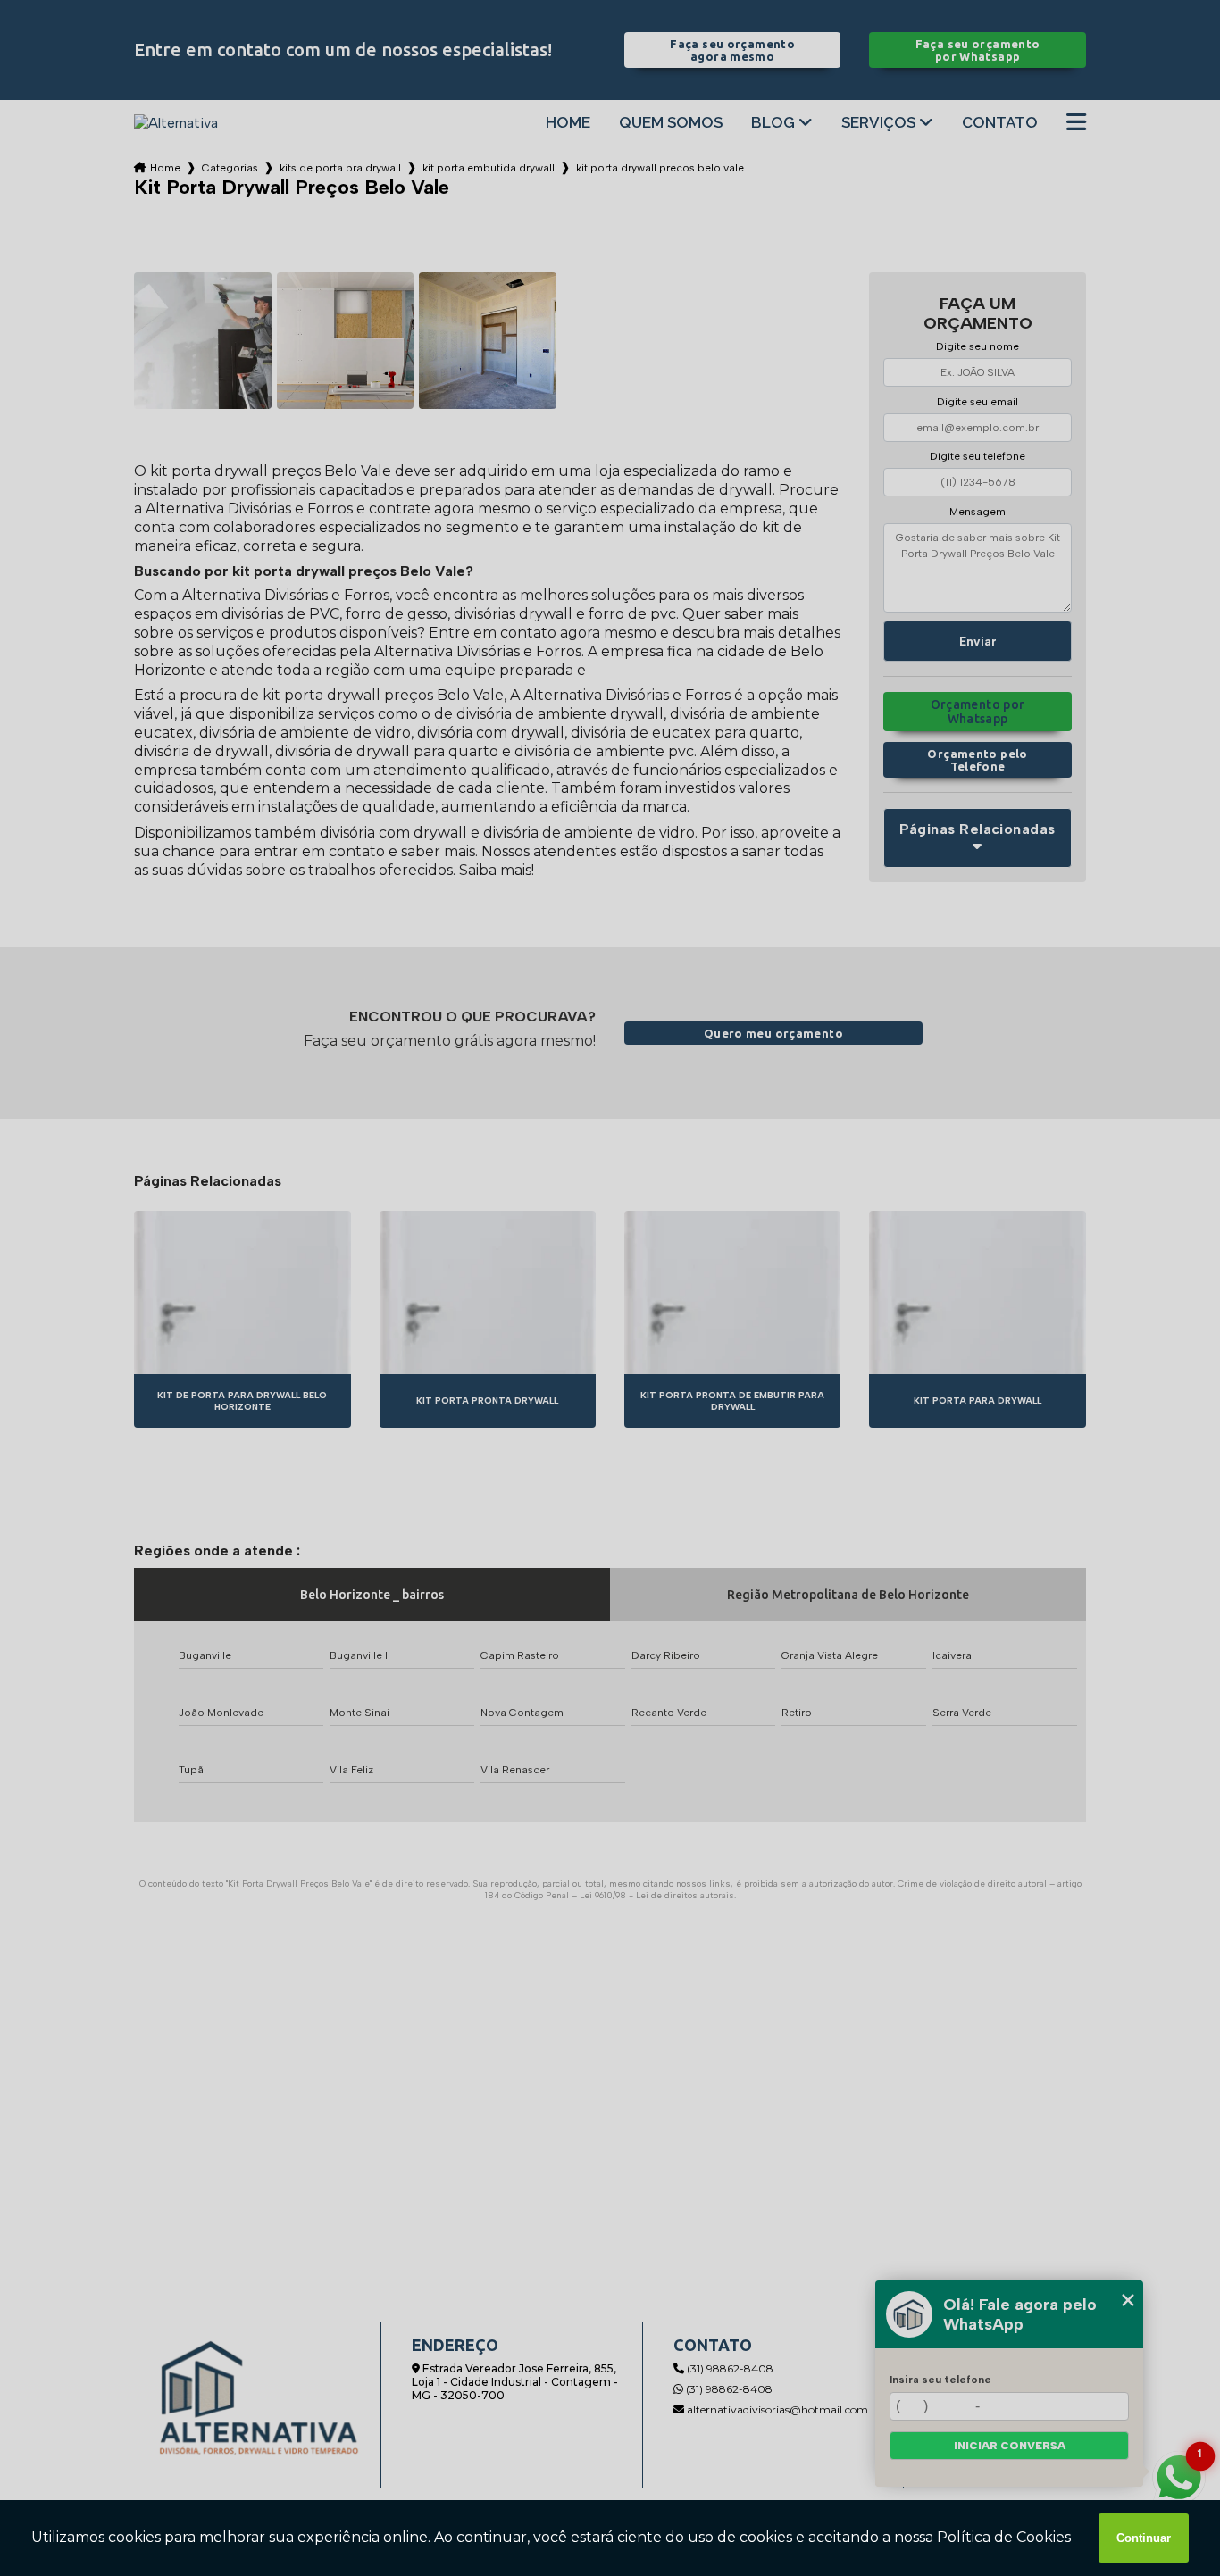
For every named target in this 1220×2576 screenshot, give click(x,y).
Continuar (1144, 2538)
